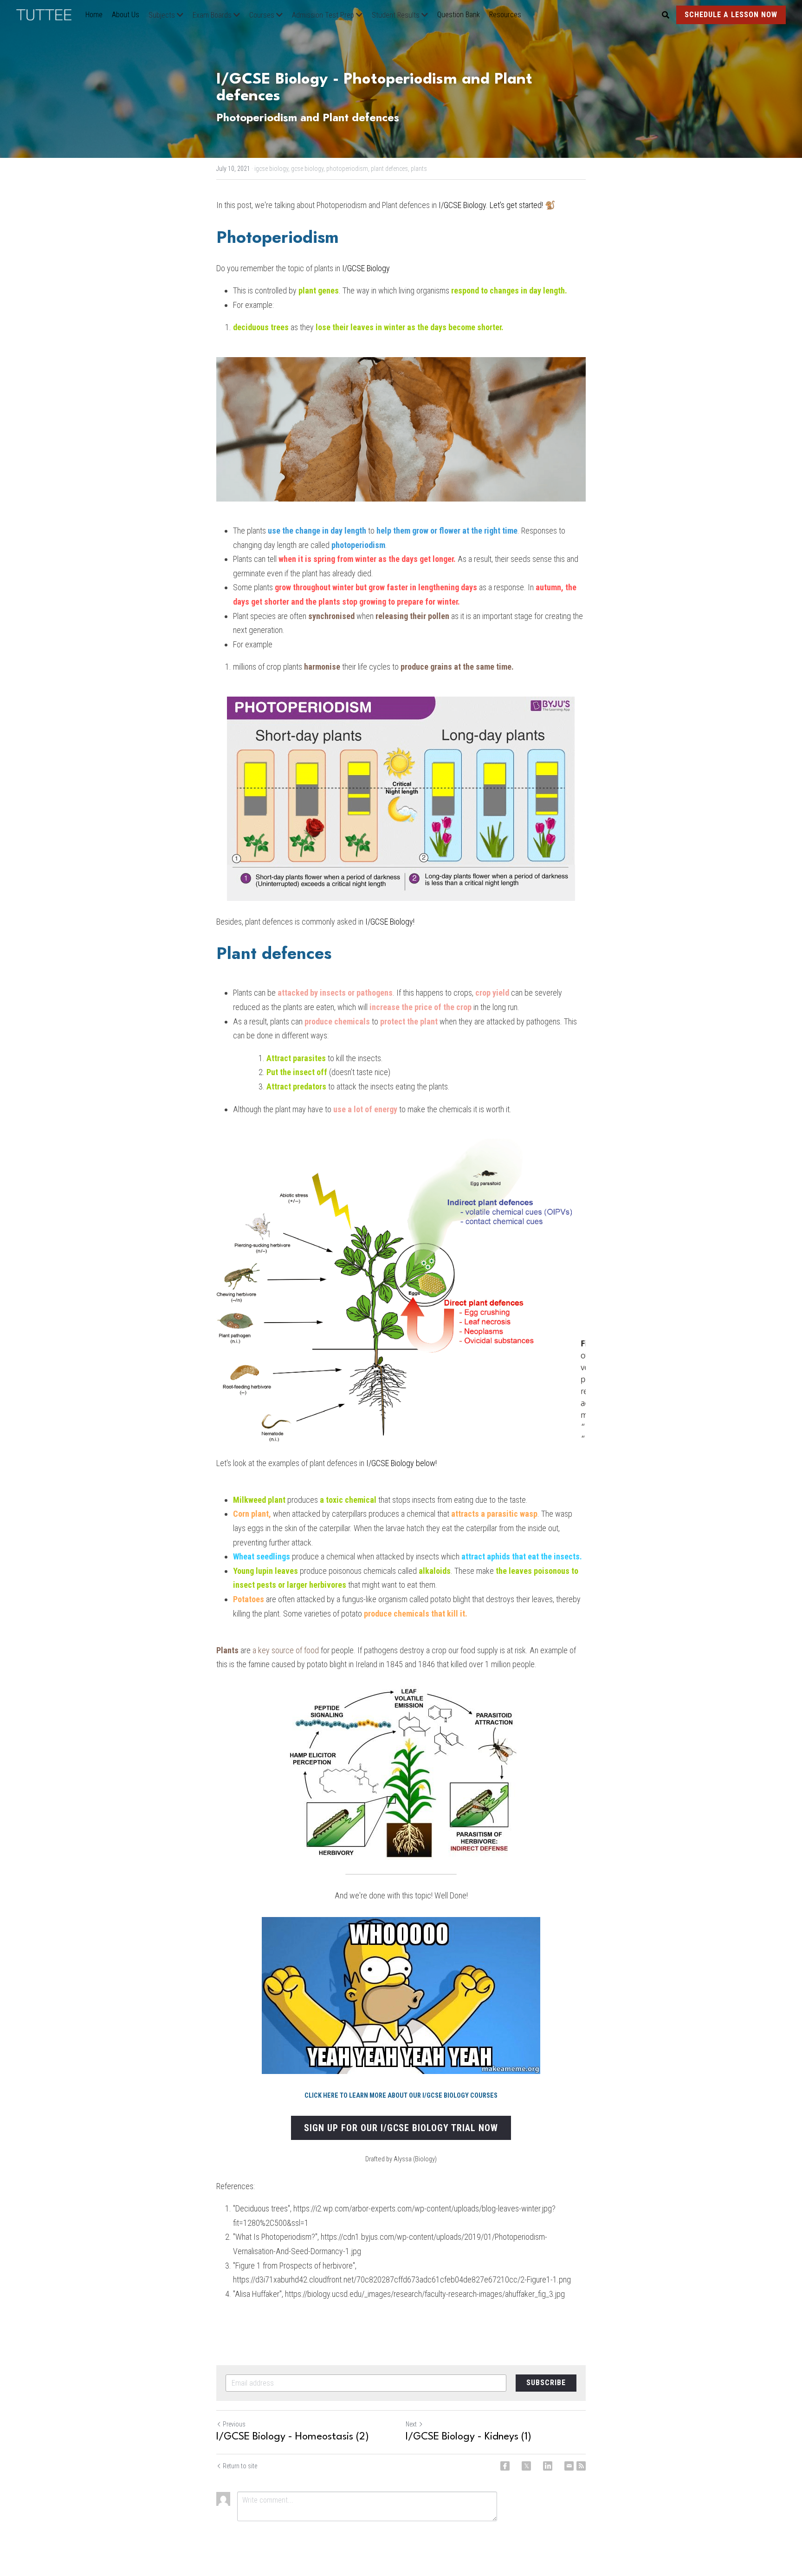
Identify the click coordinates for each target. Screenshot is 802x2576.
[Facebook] (505, 2466)
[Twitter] (526, 2466)
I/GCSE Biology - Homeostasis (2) (293, 2437)
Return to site (240, 2466)
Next (411, 2424)
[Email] (569, 2466)
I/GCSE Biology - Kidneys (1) (469, 2437)
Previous (234, 2424)
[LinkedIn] (548, 2466)
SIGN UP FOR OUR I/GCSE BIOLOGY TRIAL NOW (401, 2128)
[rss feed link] (581, 2466)
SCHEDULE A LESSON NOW (731, 15)
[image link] (49, 14)
